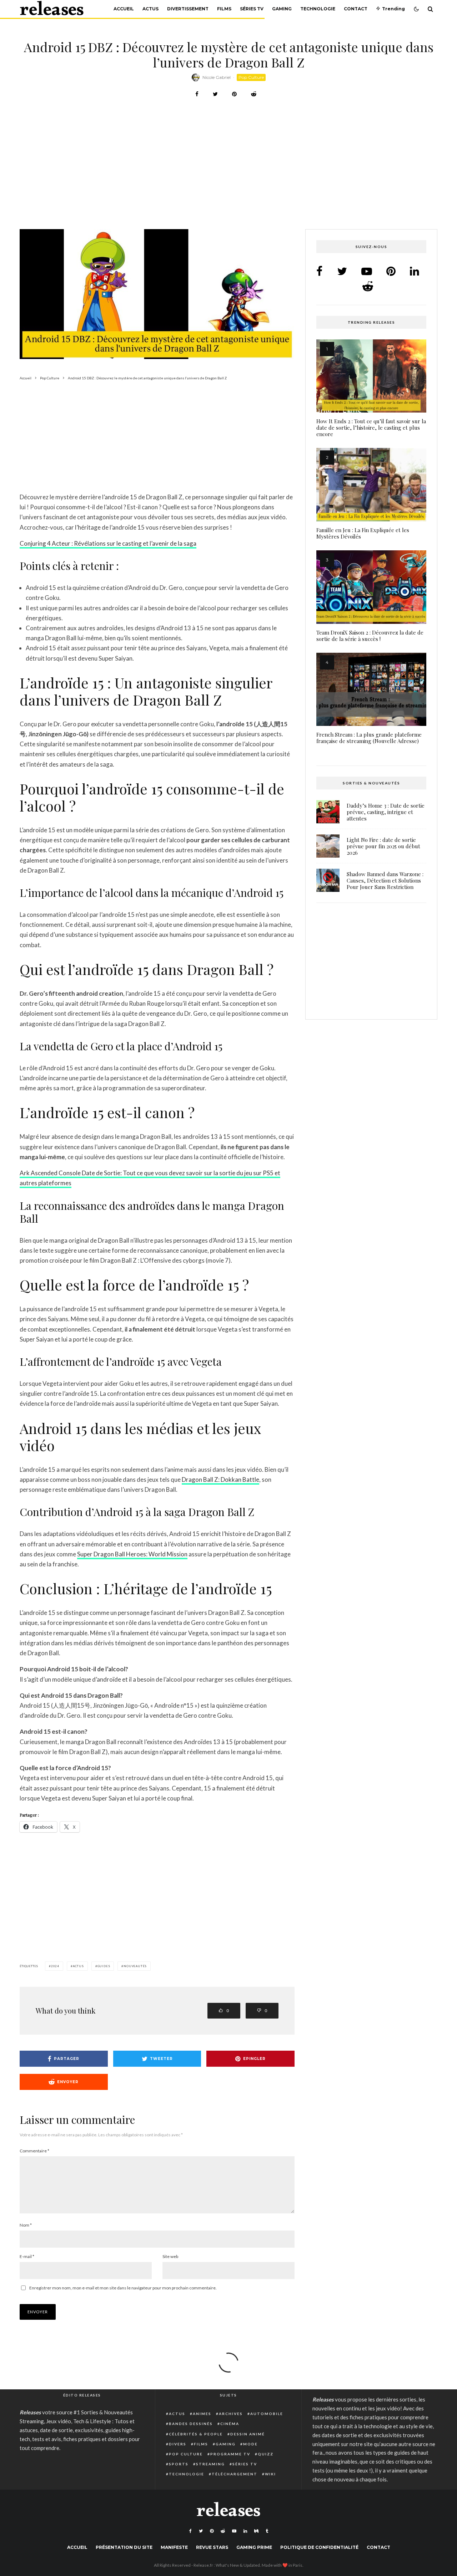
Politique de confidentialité (319, 2547)
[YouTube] (234, 2531)
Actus (150, 9)
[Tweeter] (215, 94)
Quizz (266, 2454)
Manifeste (174, 2547)
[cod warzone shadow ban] (328, 880)
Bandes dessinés (191, 2424)
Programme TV (230, 2454)
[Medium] (256, 2531)
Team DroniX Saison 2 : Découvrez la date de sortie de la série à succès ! (370, 636)
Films (224, 9)
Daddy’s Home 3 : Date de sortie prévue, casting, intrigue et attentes (386, 812)
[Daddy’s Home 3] (328, 812)
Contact (356, 9)
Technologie (318, 9)
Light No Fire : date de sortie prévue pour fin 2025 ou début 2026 (383, 846)
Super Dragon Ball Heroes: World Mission (132, 1554)
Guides (104, 1966)
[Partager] (197, 94)
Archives (231, 2414)
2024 (55, 1966)
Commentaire (34, 2151)
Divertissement (188, 9)
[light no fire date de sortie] (328, 846)
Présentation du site (124, 2547)
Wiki (270, 2474)
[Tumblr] (267, 2531)
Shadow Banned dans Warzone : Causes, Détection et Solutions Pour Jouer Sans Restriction (385, 880)
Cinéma (230, 2424)
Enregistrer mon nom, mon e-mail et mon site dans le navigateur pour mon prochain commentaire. (123, 2288)
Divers (178, 2444)
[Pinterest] (212, 2531)
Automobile (267, 2414)
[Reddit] (223, 2531)
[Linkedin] (245, 2531)
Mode (250, 2444)
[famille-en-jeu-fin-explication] (371, 485)
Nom (26, 2225)
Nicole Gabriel (217, 77)
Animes (202, 2414)
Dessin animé (248, 2434)
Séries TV (252, 9)
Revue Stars (212, 2547)
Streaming (210, 2464)
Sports (179, 2464)
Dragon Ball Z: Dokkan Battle (220, 1479)
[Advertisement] (228, 176)
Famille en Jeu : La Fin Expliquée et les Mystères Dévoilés (363, 533)
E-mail (27, 2256)
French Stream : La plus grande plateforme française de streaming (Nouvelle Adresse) (369, 738)
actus (78, 1966)
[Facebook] (190, 2531)
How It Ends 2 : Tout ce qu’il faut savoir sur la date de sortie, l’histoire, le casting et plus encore (371, 428)
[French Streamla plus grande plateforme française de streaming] (371, 690)
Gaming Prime (254, 2547)
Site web (170, 2256)
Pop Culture (251, 77)
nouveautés (135, 1966)
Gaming (282, 9)
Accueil (124, 9)
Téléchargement (235, 2474)
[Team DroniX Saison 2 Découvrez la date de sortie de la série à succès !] (371, 587)
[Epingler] (234, 94)
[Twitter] (201, 2531)
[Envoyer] (254, 94)
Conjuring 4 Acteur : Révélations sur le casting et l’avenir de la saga (108, 543)
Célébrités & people (196, 2434)
